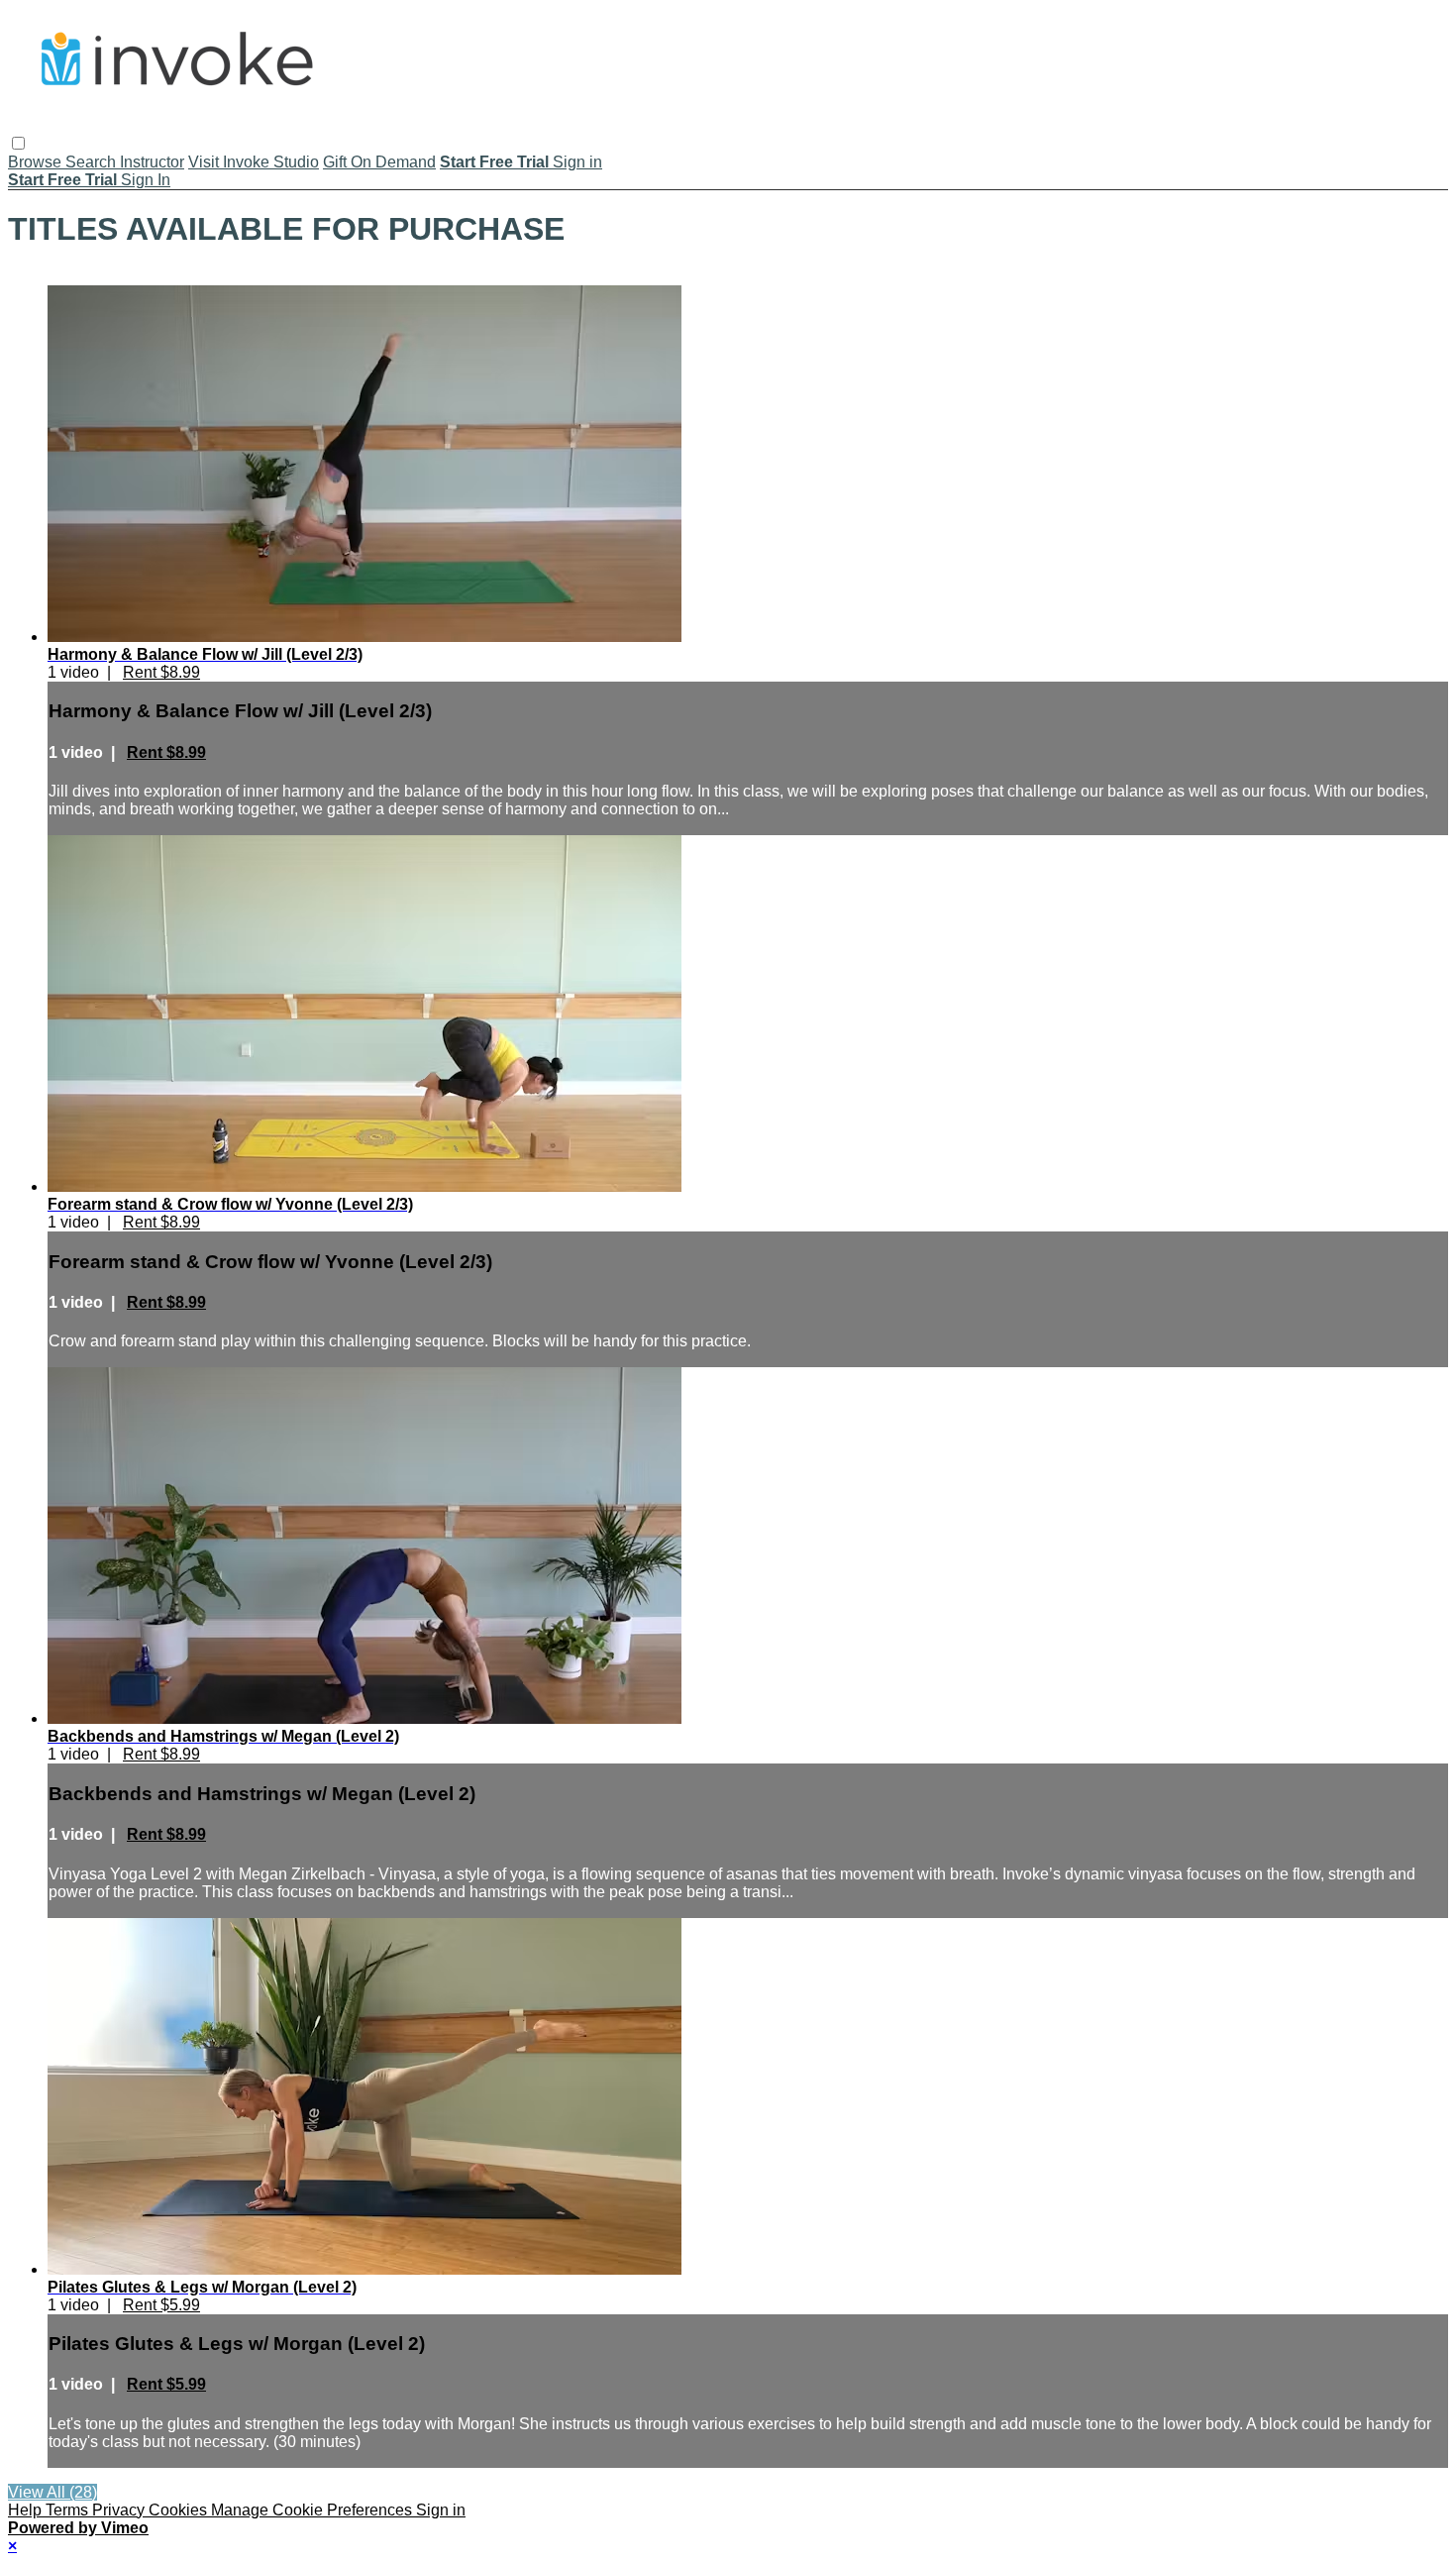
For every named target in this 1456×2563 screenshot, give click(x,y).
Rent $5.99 (161, 2305)
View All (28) (52, 2492)
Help (27, 2510)
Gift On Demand (379, 162)
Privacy (120, 2510)
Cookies (180, 2510)
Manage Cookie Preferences (313, 2510)
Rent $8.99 (161, 672)
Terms (69, 2510)
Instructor (152, 162)
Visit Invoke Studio (254, 162)
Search (93, 162)
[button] (18, 143)
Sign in (577, 162)
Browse (37, 162)
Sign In (146, 180)
